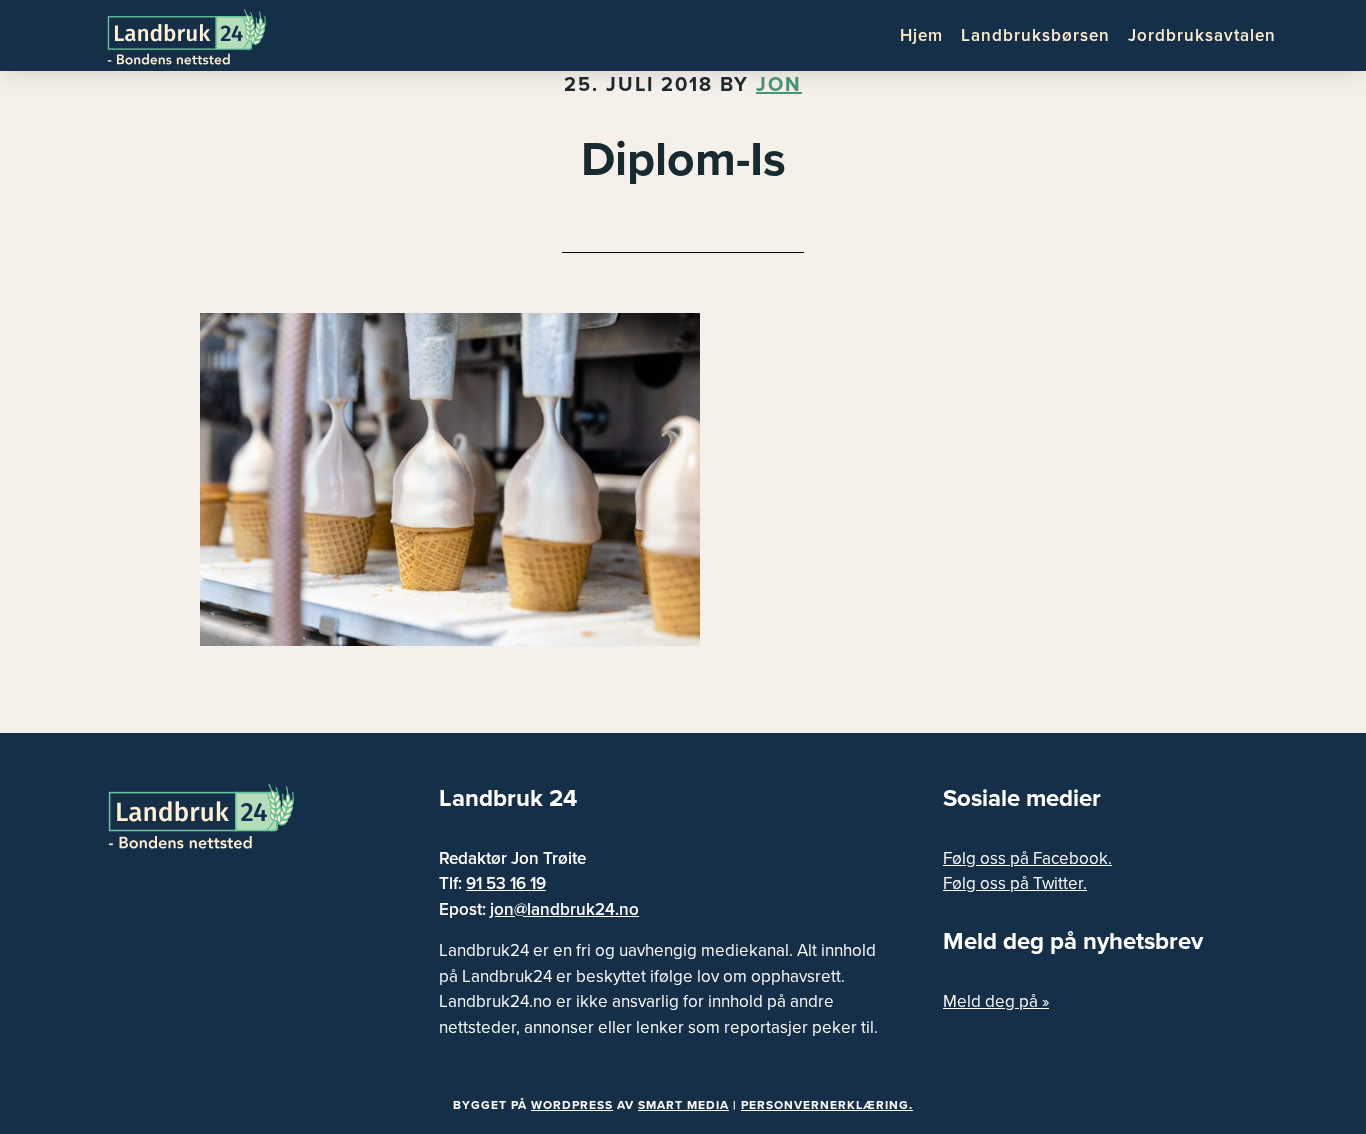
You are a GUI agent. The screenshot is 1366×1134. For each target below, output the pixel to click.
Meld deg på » (996, 1001)
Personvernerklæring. (827, 1105)
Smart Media (683, 1105)
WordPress (572, 1105)
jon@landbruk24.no (564, 909)
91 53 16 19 (506, 883)
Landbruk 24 (203, 35)
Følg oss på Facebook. (1027, 858)
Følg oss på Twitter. (1015, 883)
